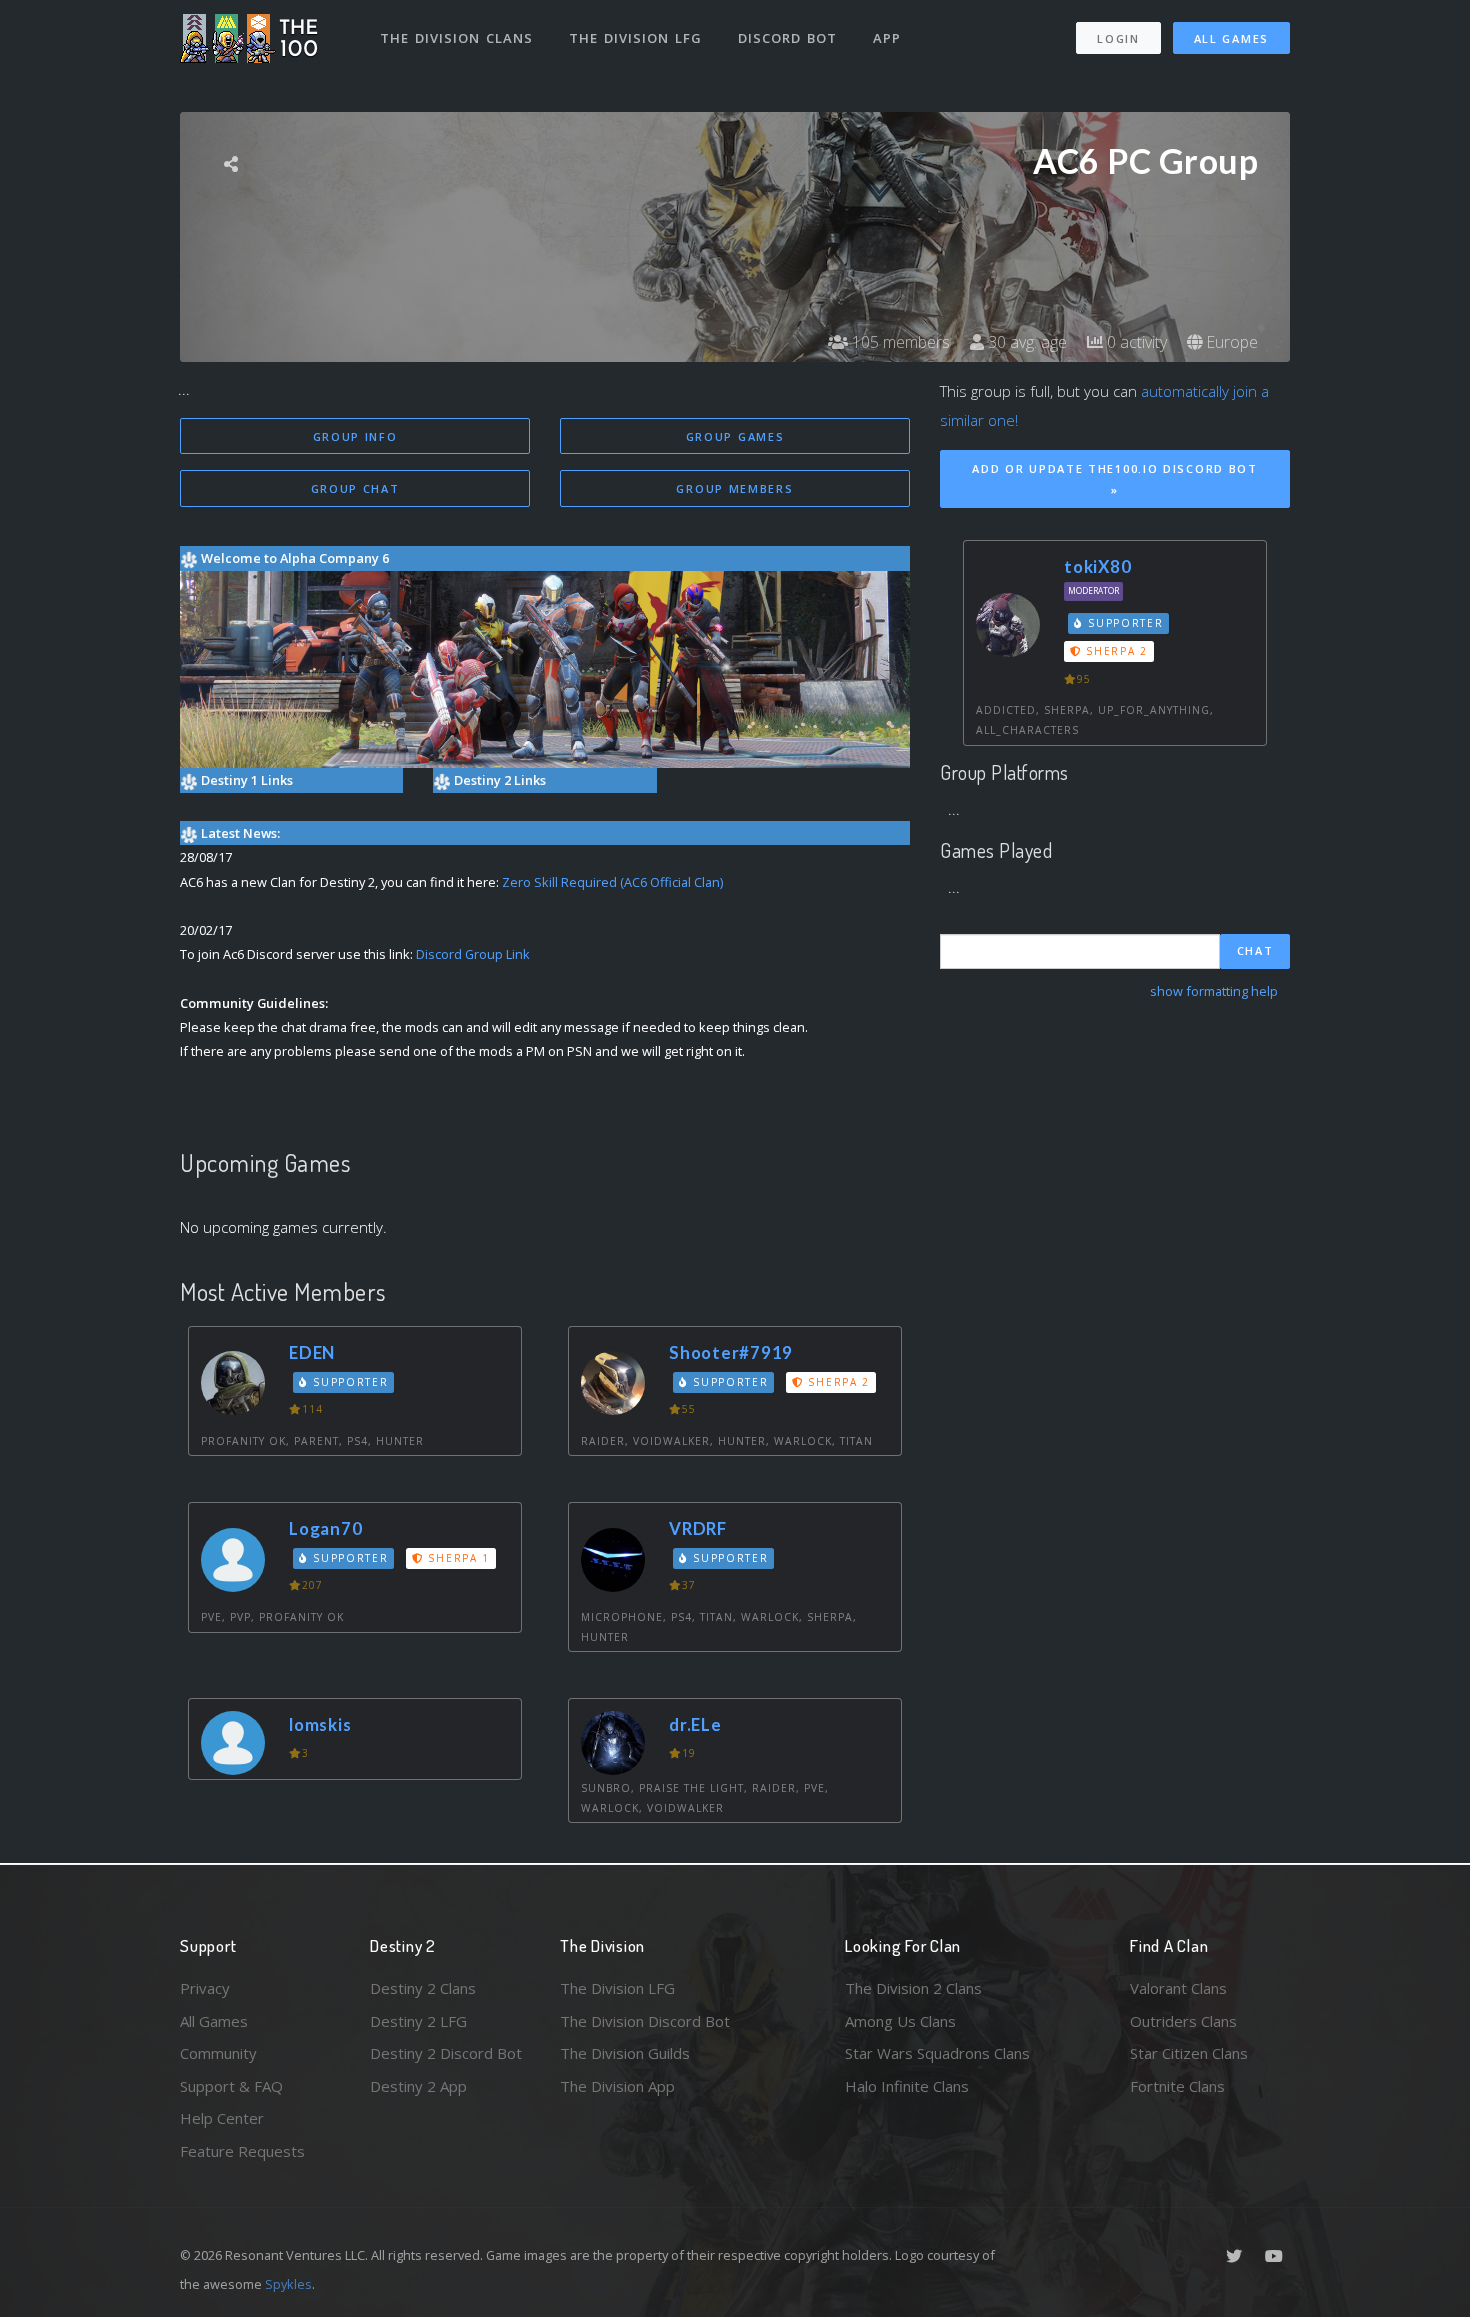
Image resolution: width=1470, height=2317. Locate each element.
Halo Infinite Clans (907, 2086)
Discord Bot (787, 38)
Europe (1230, 342)
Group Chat (355, 488)
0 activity (1135, 342)
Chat (1255, 950)
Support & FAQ (231, 2086)
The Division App (617, 2086)
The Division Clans (456, 38)
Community (218, 2053)
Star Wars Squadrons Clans (937, 2053)
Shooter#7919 (731, 1352)
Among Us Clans (900, 2021)
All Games (1231, 38)
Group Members (734, 488)
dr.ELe (695, 1724)
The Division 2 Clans (913, 1988)
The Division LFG (635, 38)
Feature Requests (242, 2151)
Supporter (349, 1382)
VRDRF (698, 1528)
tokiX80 (1097, 566)
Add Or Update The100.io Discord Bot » (1115, 479)
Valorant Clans (1178, 1988)
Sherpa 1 (457, 1558)
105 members (899, 342)
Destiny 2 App (418, 2086)
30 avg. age (1025, 342)
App (887, 38)
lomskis (320, 1724)
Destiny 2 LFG (418, 2021)
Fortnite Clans (1177, 2086)
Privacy (205, 1988)
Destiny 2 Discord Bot (446, 2053)
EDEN (312, 1352)
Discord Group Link (473, 954)
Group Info (355, 436)
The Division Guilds (625, 2053)
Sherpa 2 (837, 1382)
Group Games (735, 436)
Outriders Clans (1183, 2021)
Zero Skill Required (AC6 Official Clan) (612, 882)
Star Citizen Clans (1189, 2053)
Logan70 (325, 1528)
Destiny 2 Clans (423, 1988)
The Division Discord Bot (645, 2021)
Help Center (222, 2118)
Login (1118, 38)
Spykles (288, 2284)
